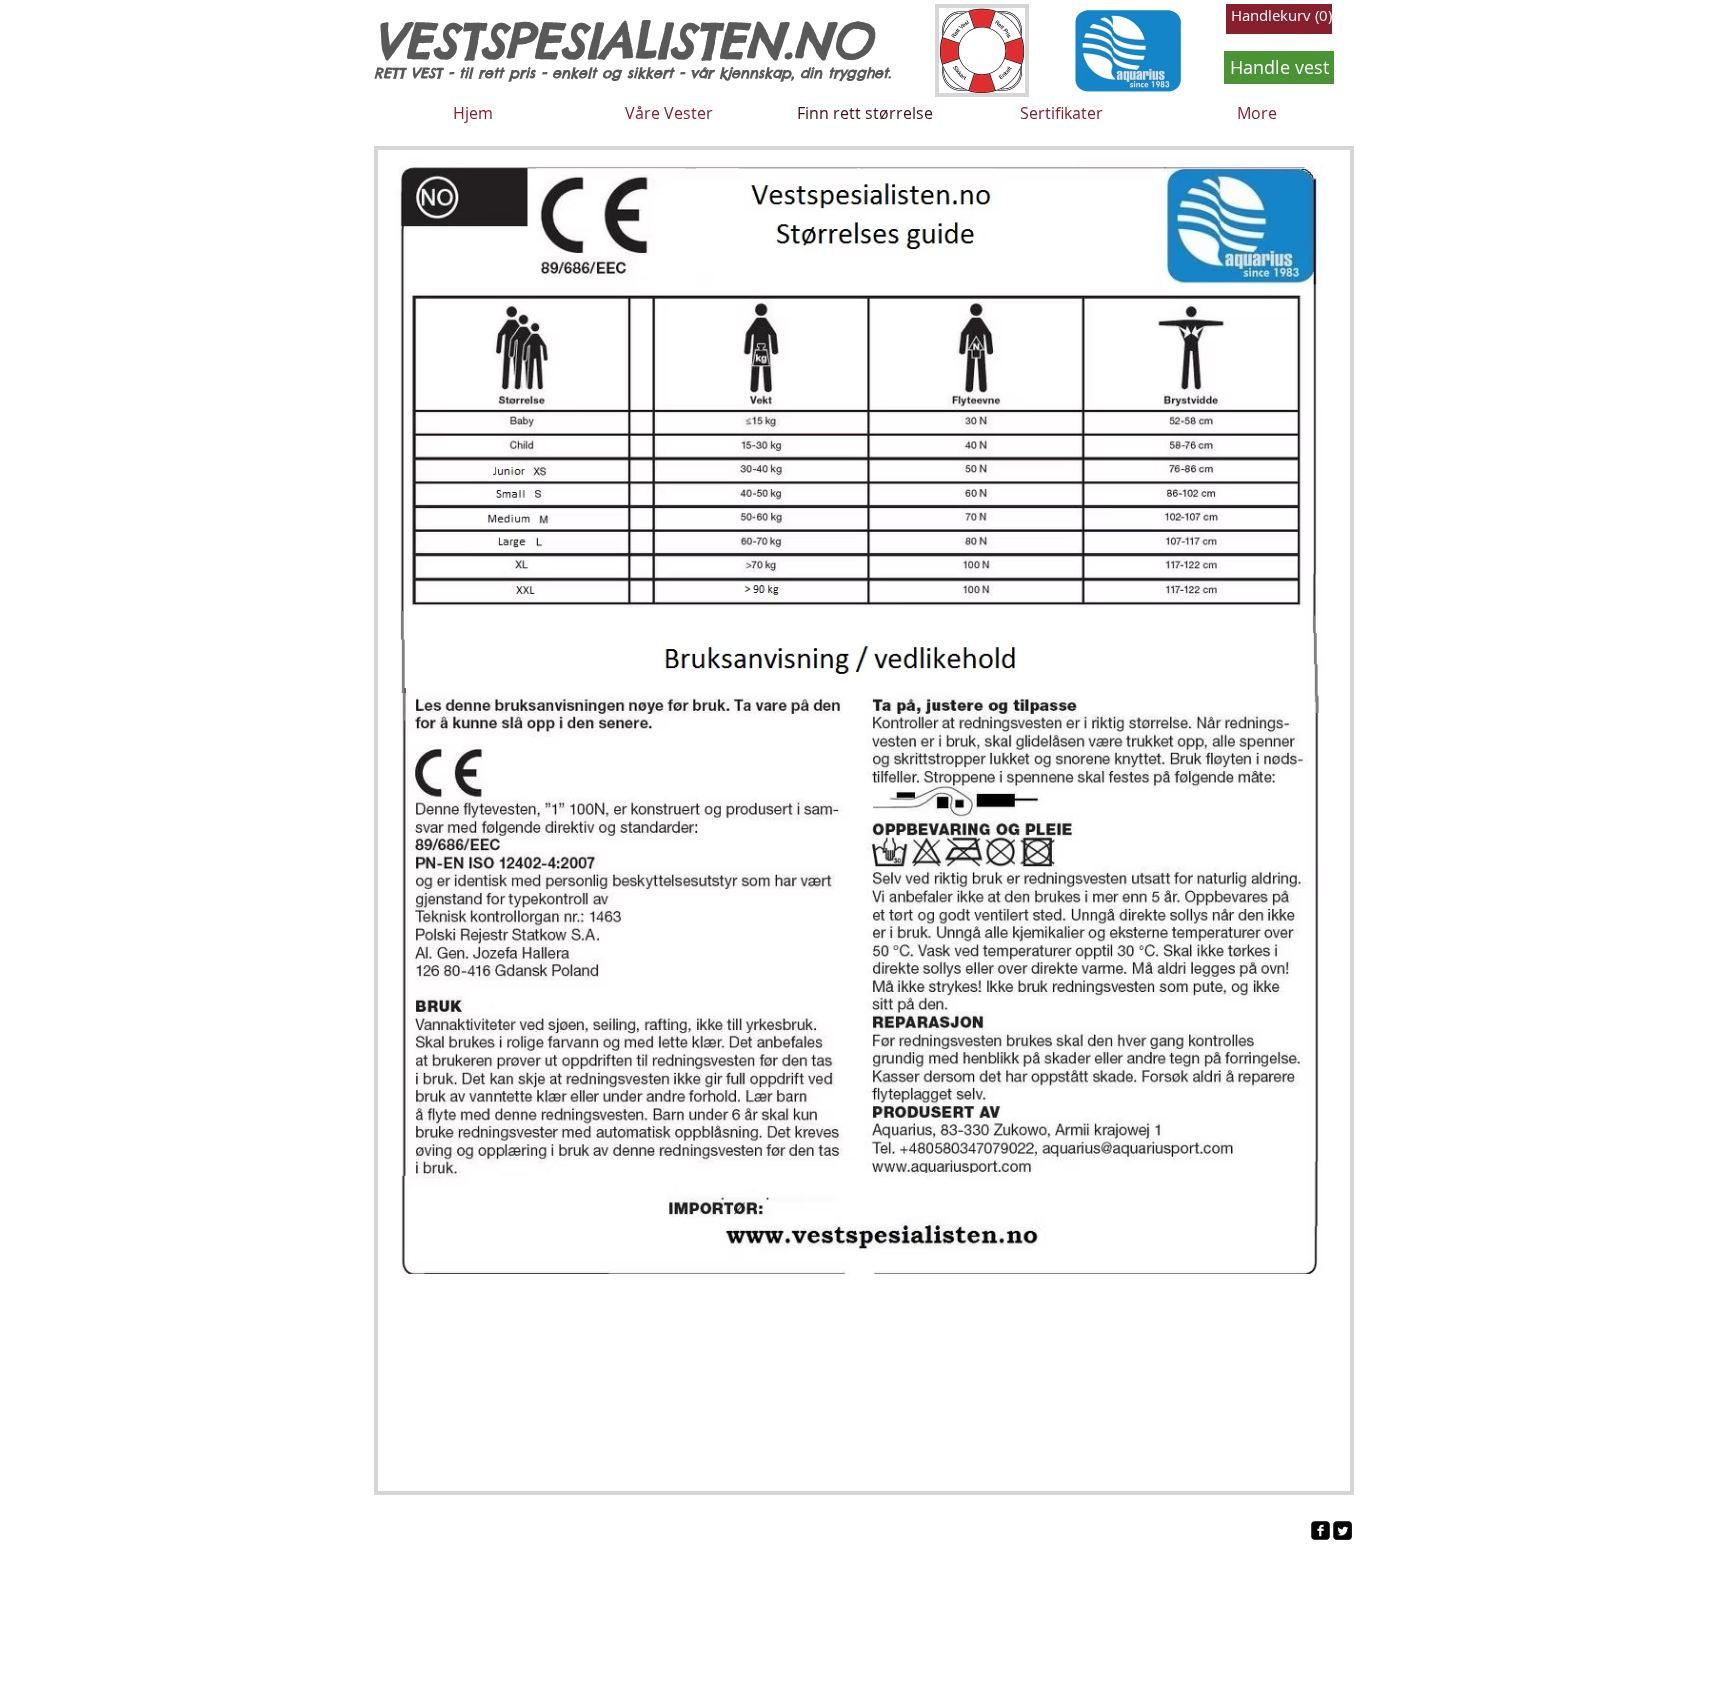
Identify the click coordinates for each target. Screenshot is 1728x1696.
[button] (1279, 16)
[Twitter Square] (1342, 1530)
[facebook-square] (1320, 1530)
